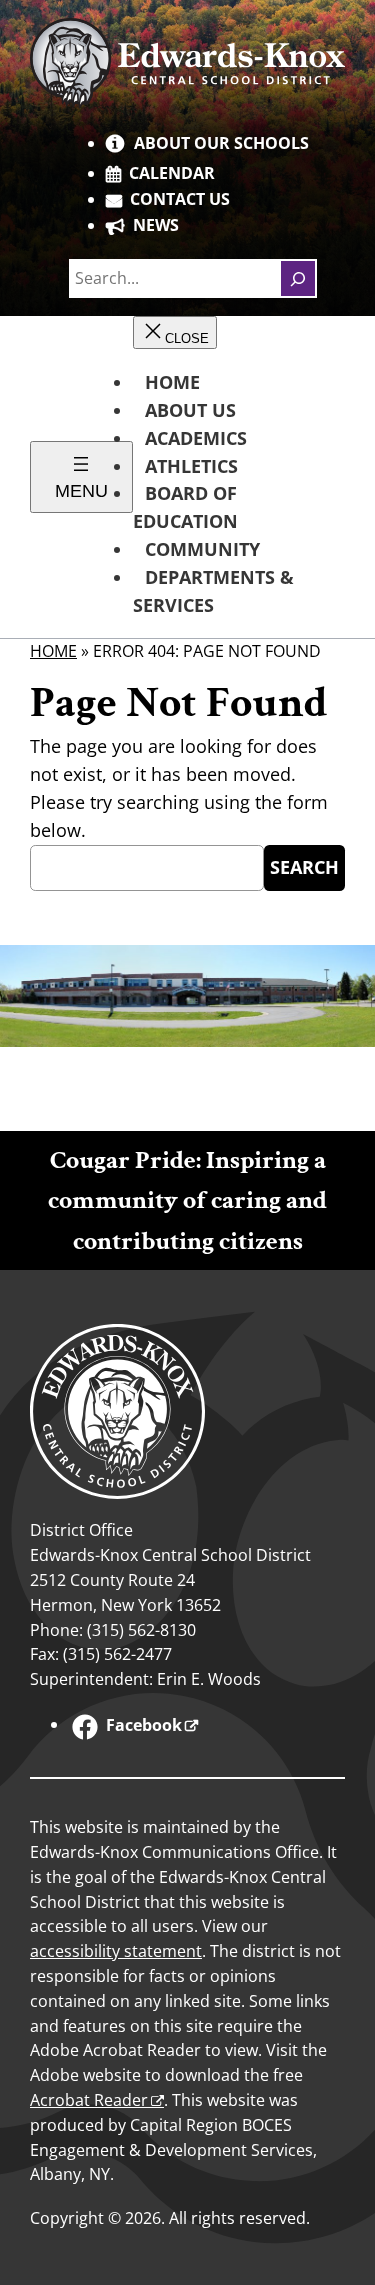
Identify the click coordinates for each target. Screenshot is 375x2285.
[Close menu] (175, 332)
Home (53, 651)
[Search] (298, 278)
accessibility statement (116, 1951)
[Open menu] (81, 477)
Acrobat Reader (89, 2100)
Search (304, 867)
